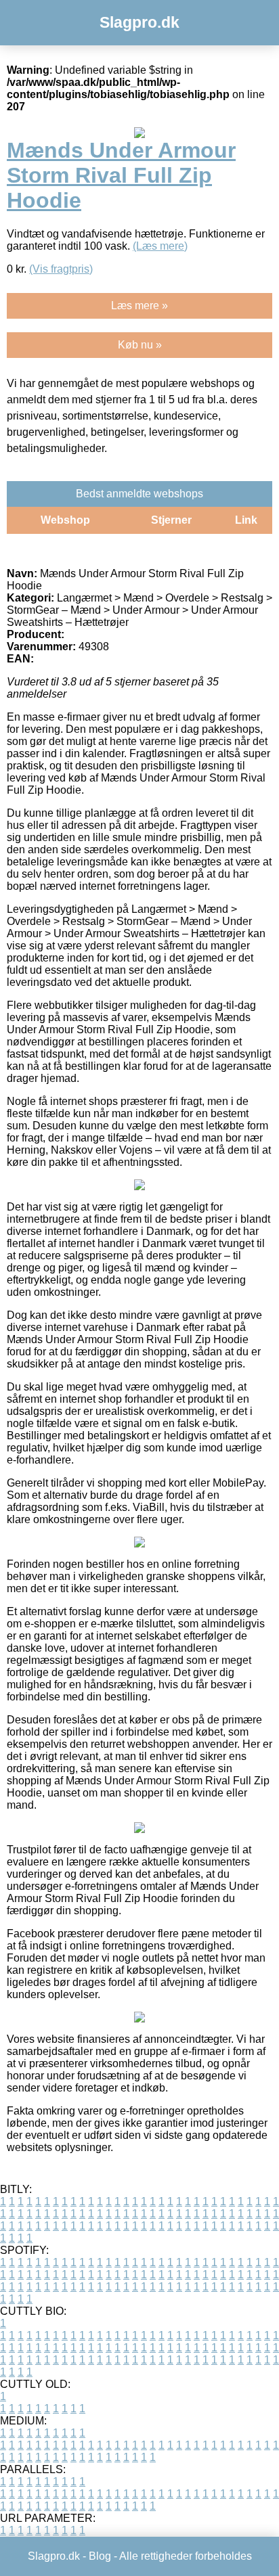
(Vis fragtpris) (61, 269)
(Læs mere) (160, 246)
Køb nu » (140, 345)
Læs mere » (139, 306)
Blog (100, 2556)
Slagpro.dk (139, 22)
